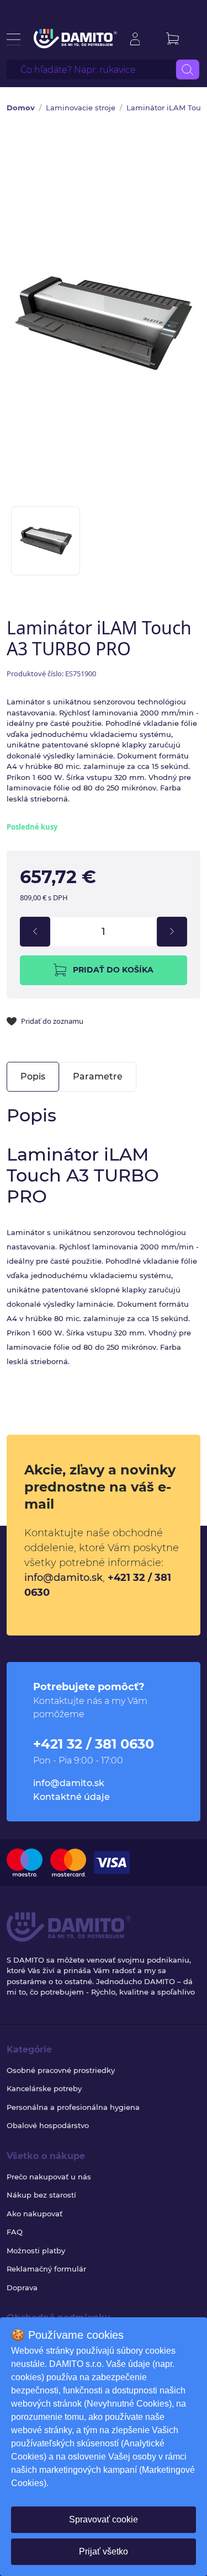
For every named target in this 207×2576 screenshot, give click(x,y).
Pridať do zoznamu (52, 1021)
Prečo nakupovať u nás (49, 2177)
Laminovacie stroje (81, 108)
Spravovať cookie (104, 2519)
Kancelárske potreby (44, 2088)
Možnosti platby (36, 2251)
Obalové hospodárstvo (48, 2125)
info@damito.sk (63, 1578)
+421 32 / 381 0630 (94, 1744)
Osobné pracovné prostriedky (61, 2070)
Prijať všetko (104, 2551)
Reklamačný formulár (46, 2269)
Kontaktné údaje (71, 1797)
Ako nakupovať (34, 2214)
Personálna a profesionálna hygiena (73, 2107)
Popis (33, 1076)
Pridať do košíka (113, 970)
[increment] (172, 932)
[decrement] (35, 932)
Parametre (98, 1076)
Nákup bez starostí (41, 2195)
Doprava (22, 2288)
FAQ (15, 2232)
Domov (21, 108)
